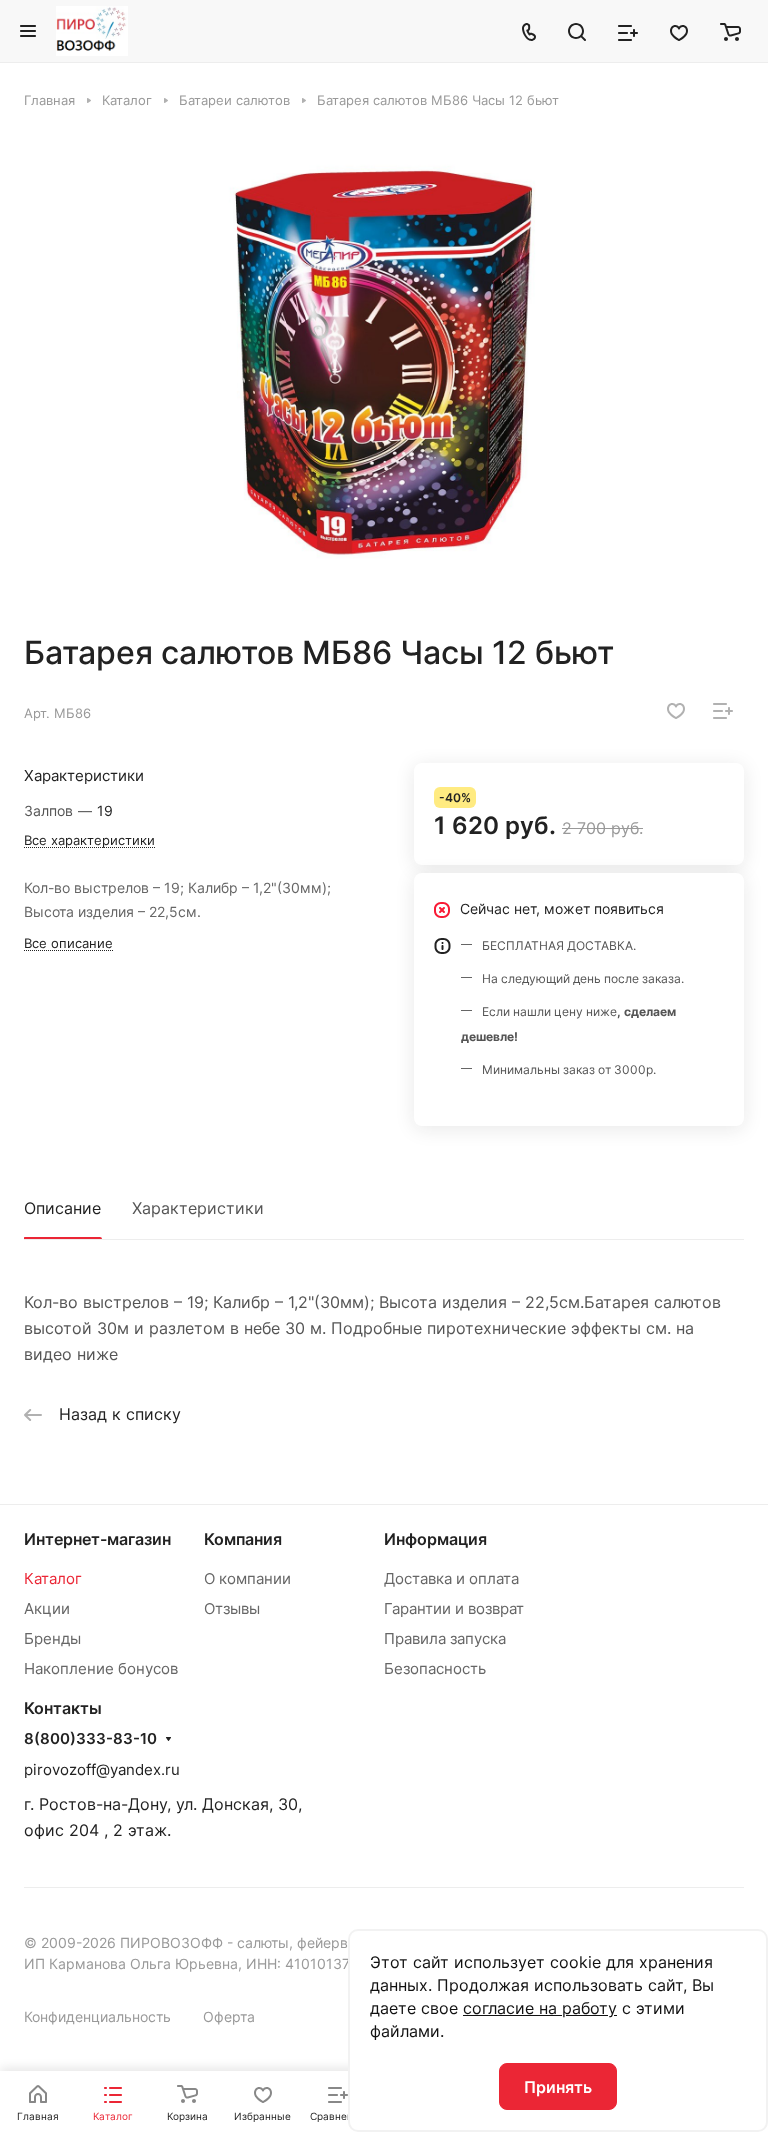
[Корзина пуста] (730, 31)
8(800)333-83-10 (90, 1739)
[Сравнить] (723, 711)
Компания (243, 1539)
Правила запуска (445, 1638)
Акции (47, 1608)
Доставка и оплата (451, 1578)
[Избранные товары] (679, 31)
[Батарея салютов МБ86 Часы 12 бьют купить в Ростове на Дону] (384, 371)
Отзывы (232, 1608)
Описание (62, 1208)
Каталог (53, 1578)
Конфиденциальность (97, 2016)
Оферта (229, 2016)
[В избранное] (676, 711)
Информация (435, 1539)
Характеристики (198, 1208)
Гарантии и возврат (454, 1608)
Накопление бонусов (101, 1668)
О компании (247, 1578)
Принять (558, 2087)
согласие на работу (540, 2008)
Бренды (52, 1638)
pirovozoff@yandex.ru (102, 1769)
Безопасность (435, 1668)
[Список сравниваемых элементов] (628, 31)
